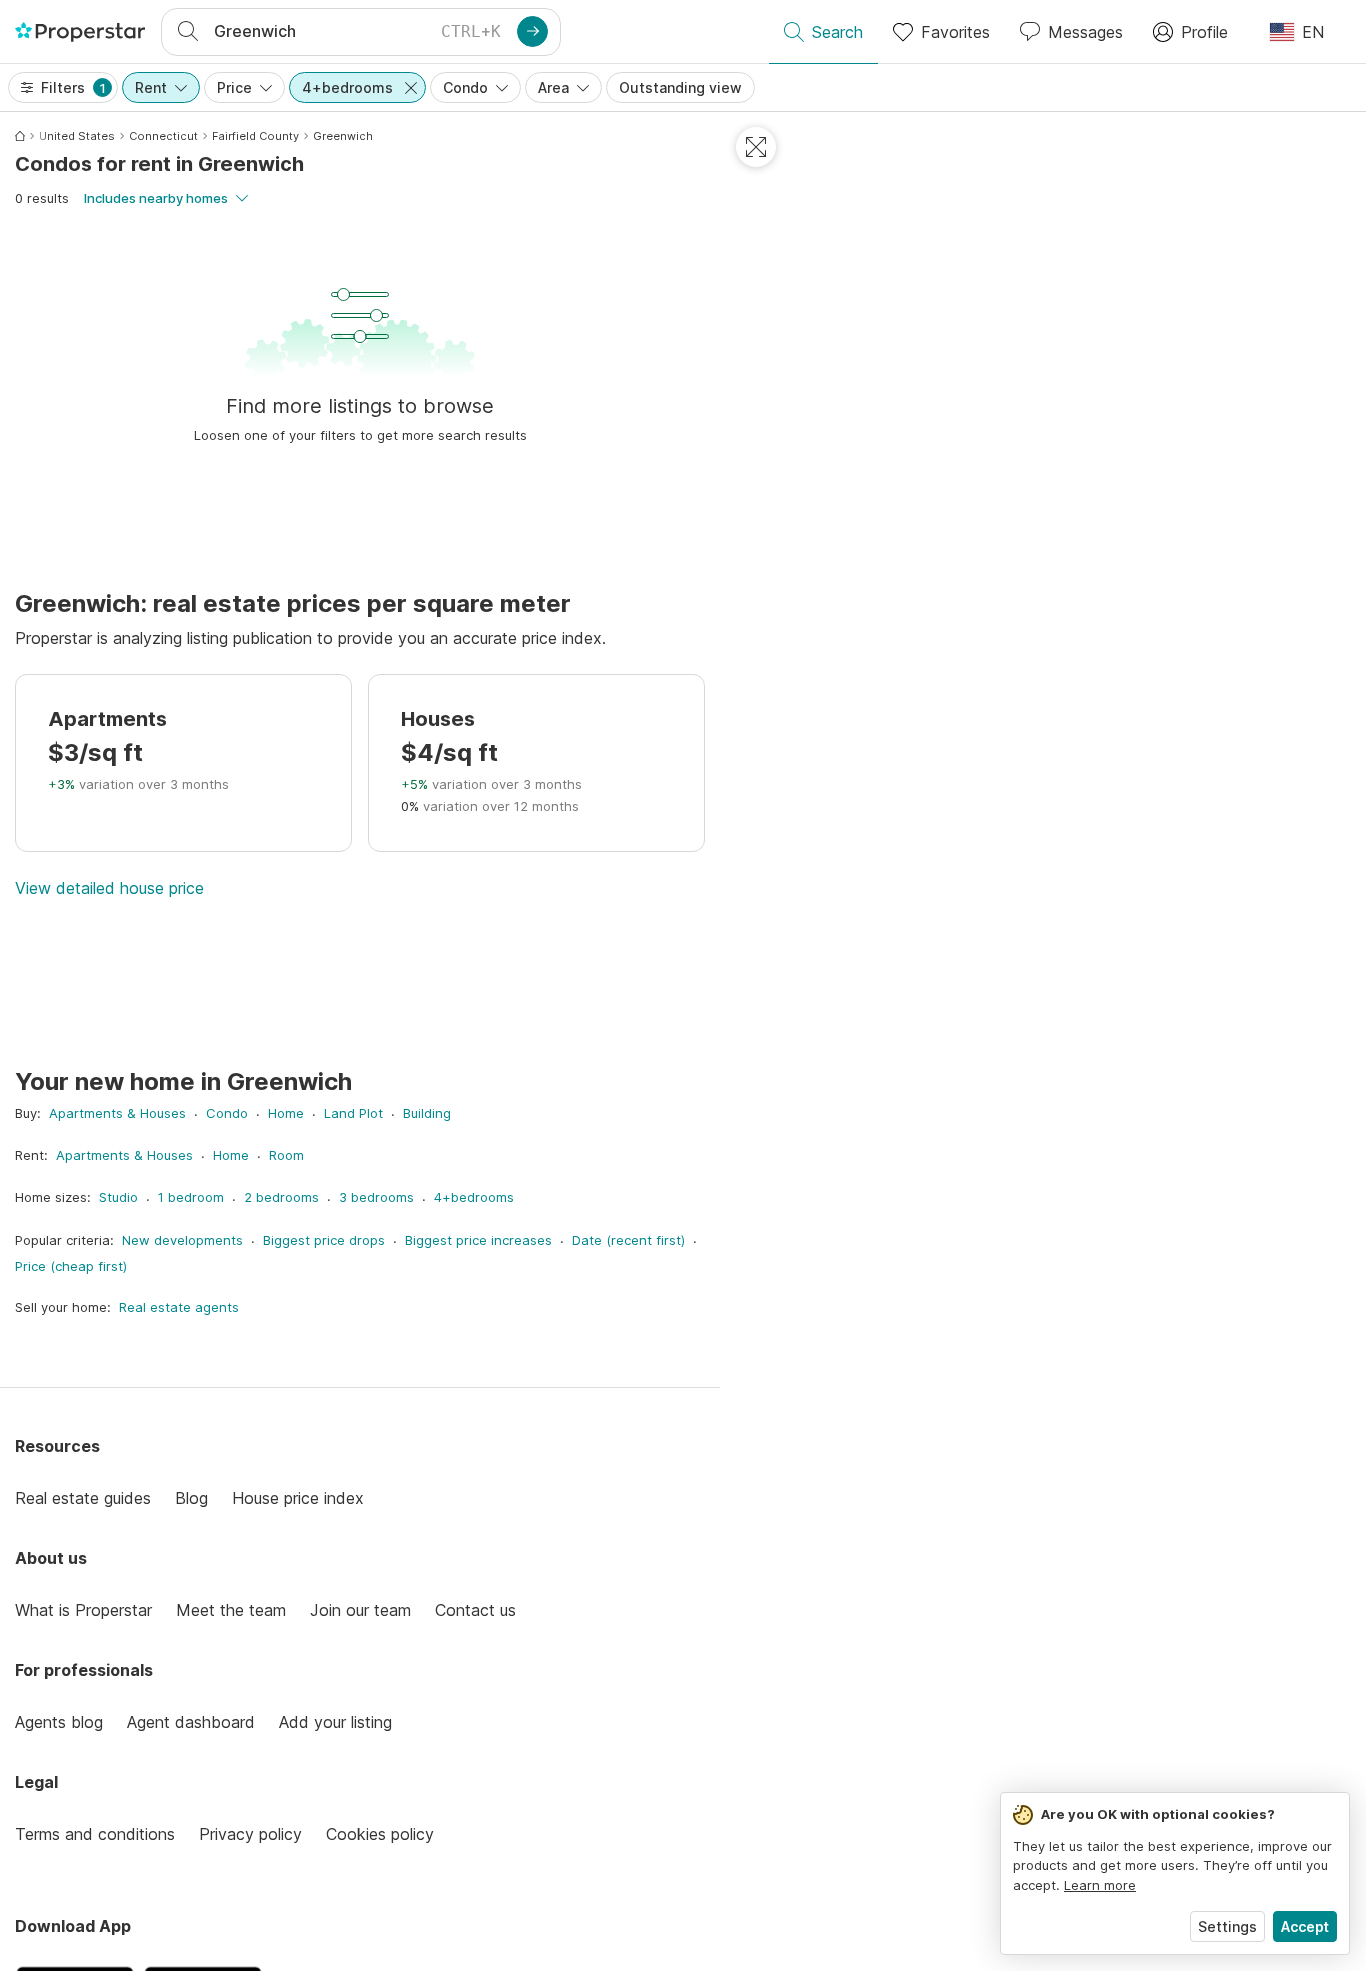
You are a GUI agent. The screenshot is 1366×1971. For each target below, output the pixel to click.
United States (77, 136)
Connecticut (163, 136)
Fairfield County (255, 136)
